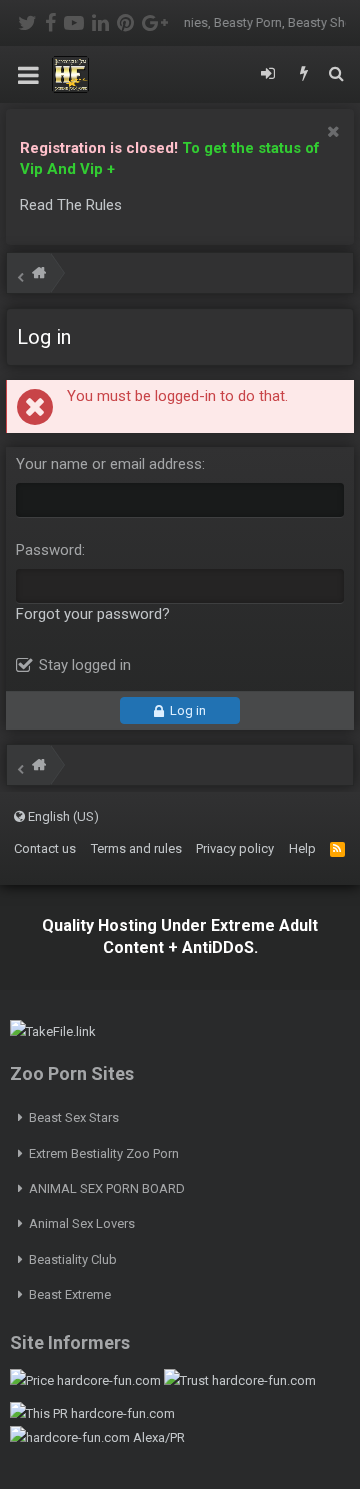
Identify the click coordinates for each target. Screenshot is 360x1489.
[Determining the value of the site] (85, 1380)
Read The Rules (71, 205)
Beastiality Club (73, 1259)
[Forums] (39, 275)
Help (302, 848)
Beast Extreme (70, 1294)
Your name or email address (109, 464)
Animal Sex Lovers (82, 1223)
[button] (28, 75)
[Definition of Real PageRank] (92, 1413)
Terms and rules (136, 848)
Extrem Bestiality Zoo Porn (104, 1153)
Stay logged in (85, 665)
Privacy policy (235, 848)
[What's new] (304, 75)
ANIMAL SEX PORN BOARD (107, 1188)
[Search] (336, 75)
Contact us (45, 848)
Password (49, 550)
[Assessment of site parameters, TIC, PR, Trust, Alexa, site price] (97, 1437)
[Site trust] (240, 1380)
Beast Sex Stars (74, 1117)
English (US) (62, 816)
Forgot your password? (93, 614)
